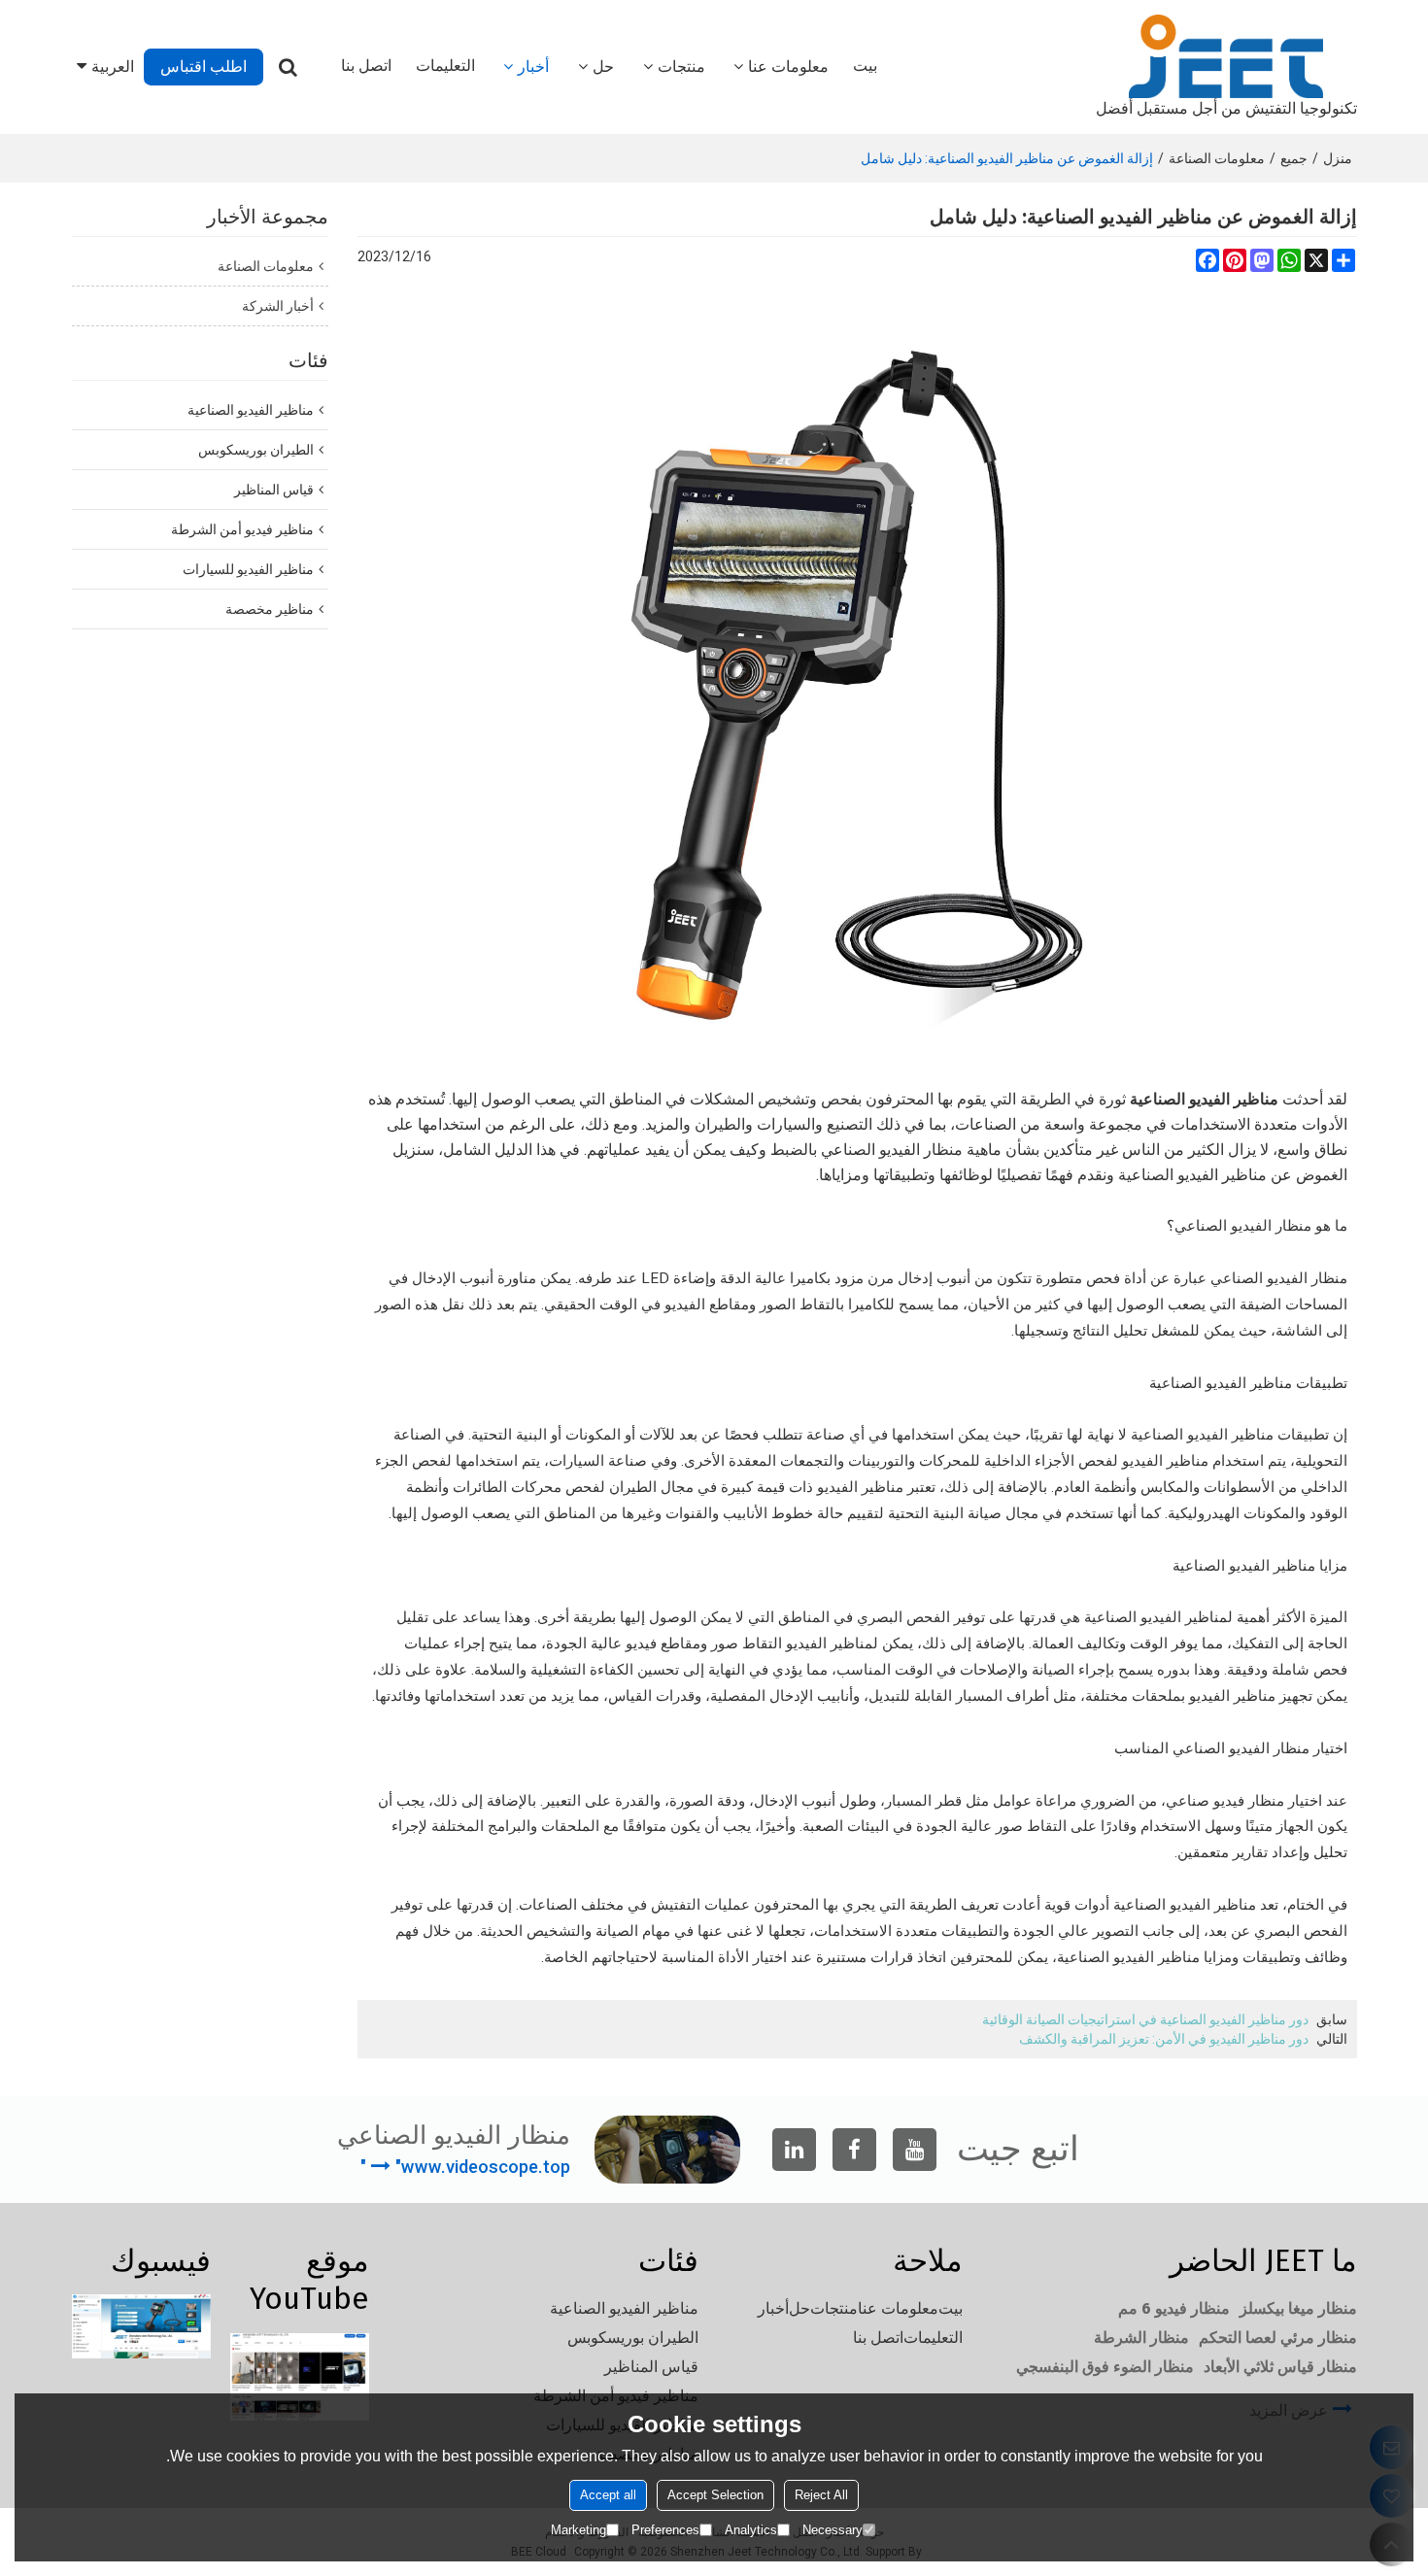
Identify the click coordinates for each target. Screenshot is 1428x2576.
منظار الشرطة (1141, 2338)
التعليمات (445, 66)
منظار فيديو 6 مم (1174, 2308)
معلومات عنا (788, 67)
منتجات (681, 67)
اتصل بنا (366, 66)
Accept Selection (715, 2495)
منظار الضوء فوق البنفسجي (1105, 2367)
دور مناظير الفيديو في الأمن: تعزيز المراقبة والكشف (1164, 2039)
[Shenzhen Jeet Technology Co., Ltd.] (1226, 56)
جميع (1294, 158)
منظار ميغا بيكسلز (1298, 2308)
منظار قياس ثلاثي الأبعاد (1280, 2367)
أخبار (533, 67)
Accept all (608, 2495)
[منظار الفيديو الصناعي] (857, 685)
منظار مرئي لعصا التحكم (1278, 2338)
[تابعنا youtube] (915, 2150)
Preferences (665, 2530)
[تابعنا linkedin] (794, 2150)
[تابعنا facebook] (854, 2150)
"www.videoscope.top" (465, 2167)
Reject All (821, 2495)
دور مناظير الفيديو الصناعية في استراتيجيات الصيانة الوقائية (1145, 2019)
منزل (1338, 158)
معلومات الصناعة (1217, 158)
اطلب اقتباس (204, 67)
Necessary (833, 2530)
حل (603, 67)
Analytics (751, 2530)
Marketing (578, 2530)
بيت (865, 66)
